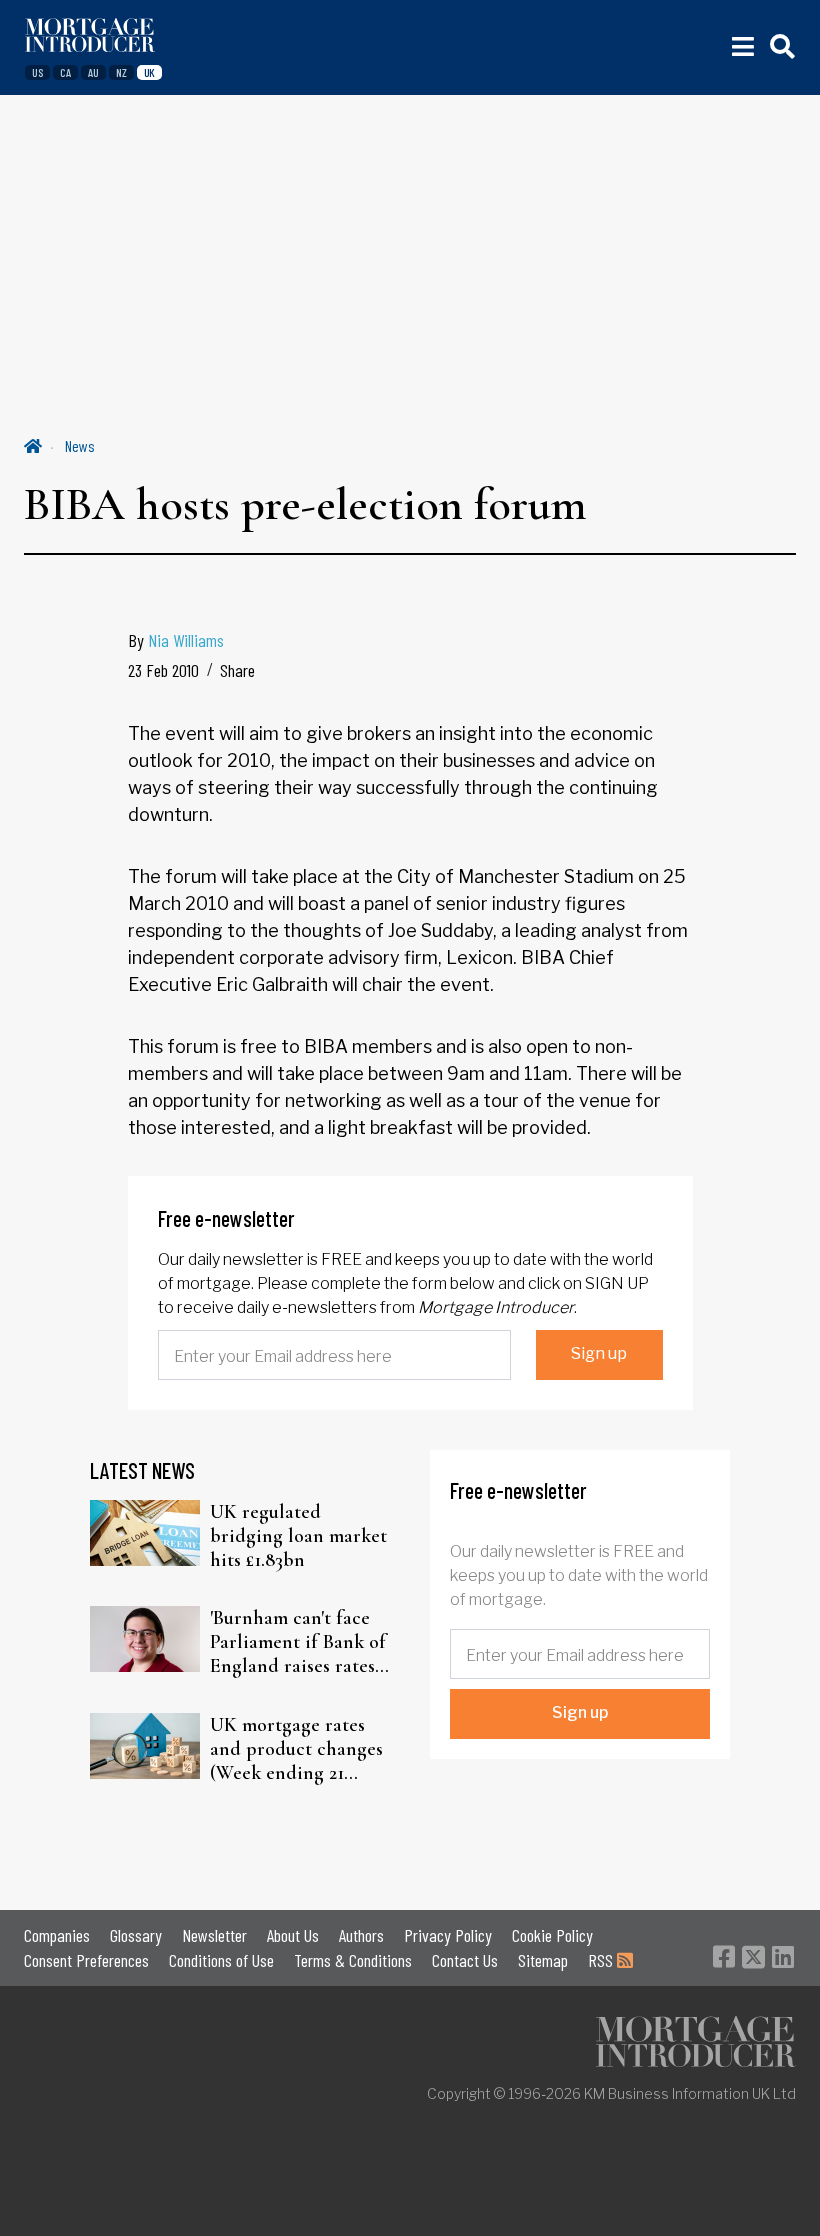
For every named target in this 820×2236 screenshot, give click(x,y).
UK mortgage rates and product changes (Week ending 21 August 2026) (296, 1749)
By (176, 640)
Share (237, 670)
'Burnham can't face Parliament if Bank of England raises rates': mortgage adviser (298, 1642)
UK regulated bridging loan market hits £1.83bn (298, 1536)
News (80, 445)
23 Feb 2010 (163, 670)
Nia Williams (186, 640)
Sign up (599, 1353)
